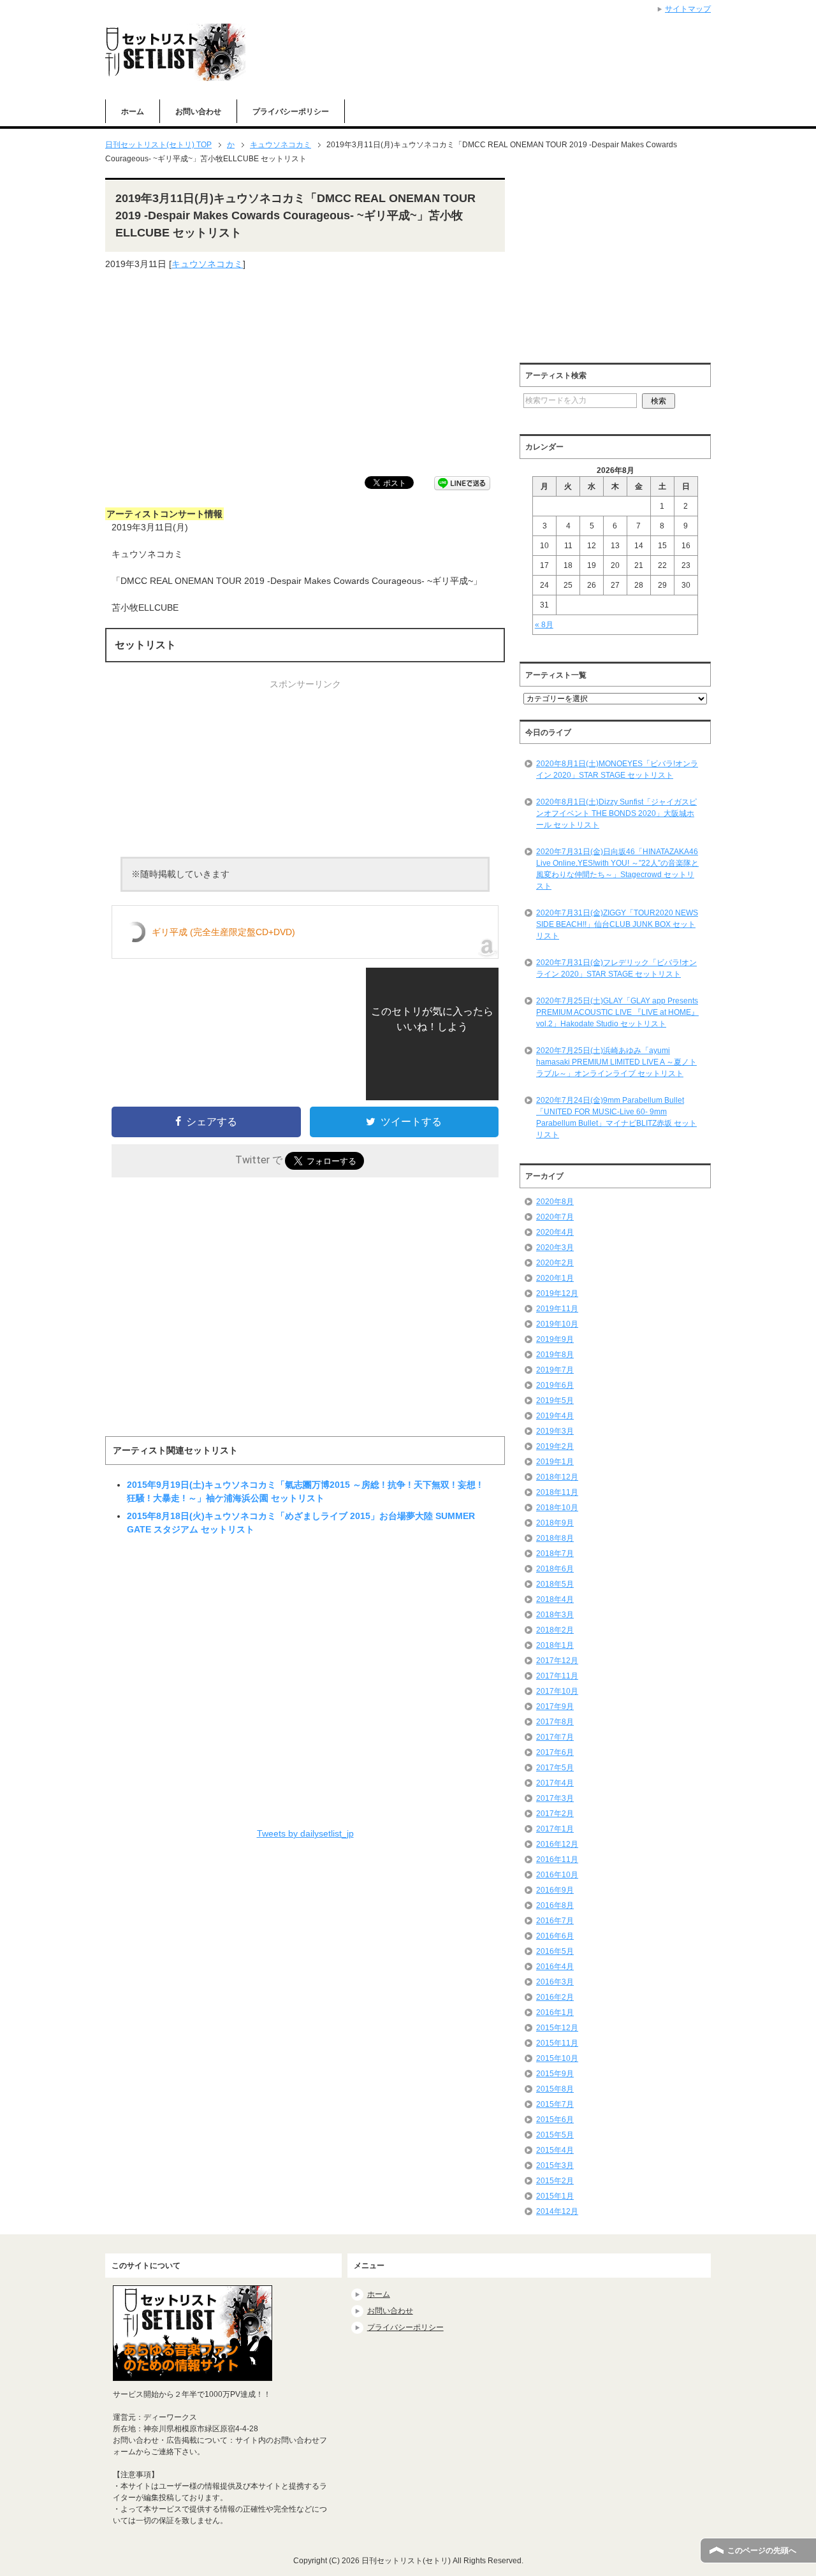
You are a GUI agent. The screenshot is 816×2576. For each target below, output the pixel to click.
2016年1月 (555, 2012)
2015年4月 (555, 2150)
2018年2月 (555, 1630)
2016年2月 (555, 1997)
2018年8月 (555, 1538)
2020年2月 (555, 1263)
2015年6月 (555, 2120)
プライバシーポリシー (291, 112)
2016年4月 (555, 1967)
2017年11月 (557, 1676)
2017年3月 (555, 1798)
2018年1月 (555, 1645)
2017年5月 (555, 1768)
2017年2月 (555, 1814)
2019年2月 (555, 1446)
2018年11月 (557, 1492)
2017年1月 (555, 1829)
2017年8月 (555, 1722)
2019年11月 (557, 1309)
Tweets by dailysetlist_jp (305, 1833)
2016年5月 (555, 1951)
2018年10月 (557, 1508)
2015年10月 (557, 2058)
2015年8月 (555, 2089)
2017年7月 (555, 1737)
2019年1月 (555, 1462)
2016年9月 (555, 1890)
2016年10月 (557, 1875)
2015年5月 (555, 2135)
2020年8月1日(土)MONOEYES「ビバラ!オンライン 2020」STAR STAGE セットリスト (617, 769)
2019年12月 (557, 1293)
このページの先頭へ (762, 2551)
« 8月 (544, 625)
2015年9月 (555, 2074)
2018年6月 (555, 1569)
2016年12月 (557, 1844)
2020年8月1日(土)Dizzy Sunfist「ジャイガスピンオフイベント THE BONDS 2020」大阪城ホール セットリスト (616, 813)
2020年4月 (555, 1232)
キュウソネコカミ (207, 264)
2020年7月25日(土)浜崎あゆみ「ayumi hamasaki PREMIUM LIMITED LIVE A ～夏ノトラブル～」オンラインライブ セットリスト (616, 1062)
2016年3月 (555, 1982)
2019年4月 (555, 1416)
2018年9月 (555, 1523)
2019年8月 (555, 1355)
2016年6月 (555, 1936)
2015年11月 (557, 2043)
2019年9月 (555, 1339)
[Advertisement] (305, 374)
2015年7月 (555, 2104)
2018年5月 (555, 1584)
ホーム (133, 112)
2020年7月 (555, 1217)
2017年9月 (555, 1706)
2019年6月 (555, 1385)
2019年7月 (555, 1370)
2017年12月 (557, 1661)
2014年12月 (557, 2211)
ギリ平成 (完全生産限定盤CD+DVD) (223, 932)
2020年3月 (555, 1248)
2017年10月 (557, 1691)
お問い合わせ (198, 112)
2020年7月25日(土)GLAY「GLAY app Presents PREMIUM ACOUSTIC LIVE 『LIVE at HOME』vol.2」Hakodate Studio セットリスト (617, 1012)
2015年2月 (555, 2181)
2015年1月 (555, 2196)
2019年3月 (555, 1431)
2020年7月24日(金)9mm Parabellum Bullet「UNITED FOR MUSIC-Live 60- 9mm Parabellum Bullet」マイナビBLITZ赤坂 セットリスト (616, 1117)
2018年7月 (555, 1554)
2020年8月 (555, 1202)
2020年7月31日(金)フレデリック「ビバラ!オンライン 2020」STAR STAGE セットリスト (616, 968)
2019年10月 (557, 1324)
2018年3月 (555, 1615)
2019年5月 (555, 1401)
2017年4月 (555, 1783)
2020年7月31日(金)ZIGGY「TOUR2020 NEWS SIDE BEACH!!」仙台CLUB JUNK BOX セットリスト (617, 924)
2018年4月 (555, 1599)
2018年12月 (557, 1477)
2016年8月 (555, 1905)
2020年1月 (555, 1278)
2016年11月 (557, 1859)
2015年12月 (557, 2028)
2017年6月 (555, 1752)
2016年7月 (555, 1921)
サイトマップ (688, 9)
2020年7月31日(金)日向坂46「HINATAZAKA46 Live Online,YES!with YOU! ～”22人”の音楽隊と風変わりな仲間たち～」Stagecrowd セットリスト (617, 869)
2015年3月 (555, 2165)
